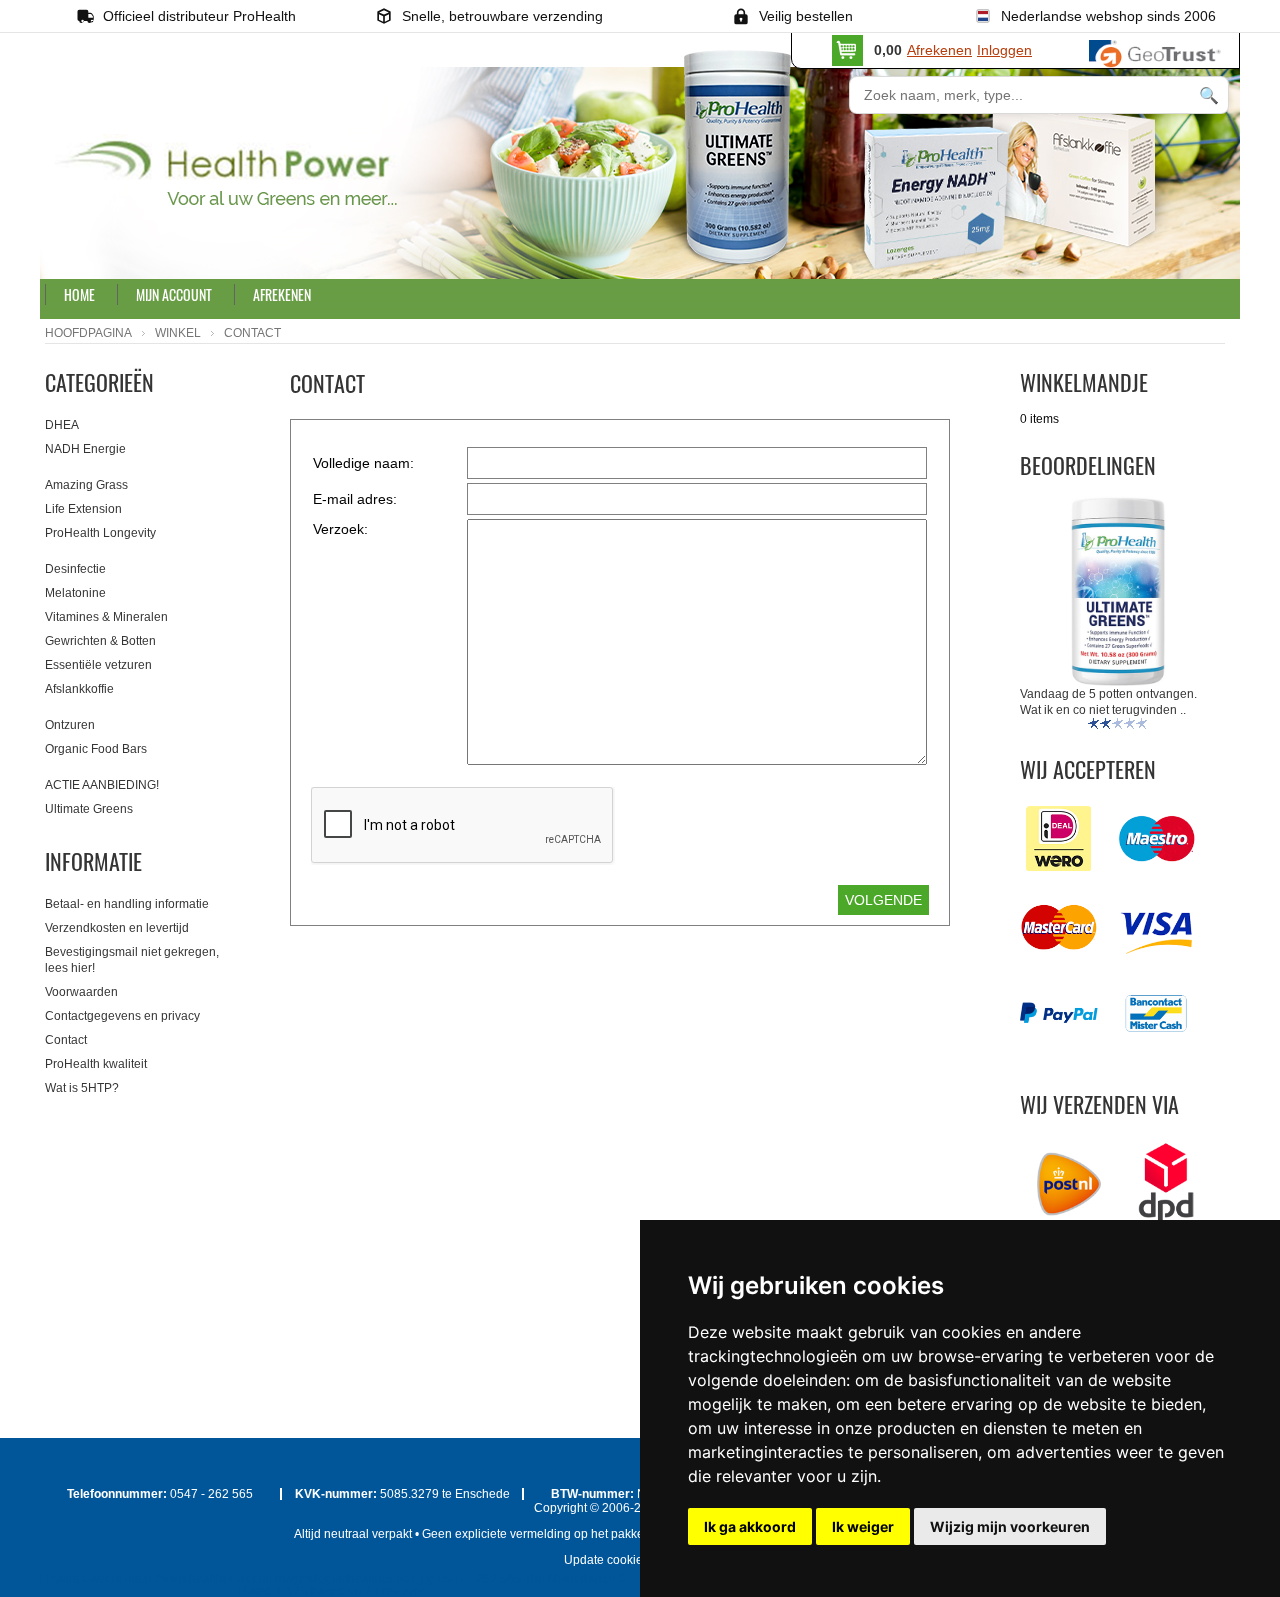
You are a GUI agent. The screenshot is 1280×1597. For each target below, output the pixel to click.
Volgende (883, 900)
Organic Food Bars (96, 749)
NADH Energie (85, 449)
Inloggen (1004, 50)
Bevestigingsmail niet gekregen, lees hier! (132, 960)
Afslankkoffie (79, 689)
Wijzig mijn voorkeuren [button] (1010, 1526)
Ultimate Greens (89, 809)
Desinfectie (75, 569)
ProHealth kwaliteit (96, 1064)
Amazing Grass (86, 485)
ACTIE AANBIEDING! (102, 785)
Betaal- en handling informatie (127, 904)
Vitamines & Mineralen (106, 617)
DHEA (62, 425)
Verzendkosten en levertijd (117, 928)
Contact (66, 1040)
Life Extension (83, 509)
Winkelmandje (1084, 382)
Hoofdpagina (88, 333)
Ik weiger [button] (863, 1526)
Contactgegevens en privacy (122, 1016)
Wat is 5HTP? (82, 1088)
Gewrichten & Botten (100, 641)
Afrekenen (939, 50)
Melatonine (75, 593)
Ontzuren (70, 725)
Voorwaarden (81, 992)
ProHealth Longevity (100, 533)
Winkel (178, 333)
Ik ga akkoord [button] (750, 1526)
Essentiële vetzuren (98, 665)
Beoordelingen (1088, 465)
